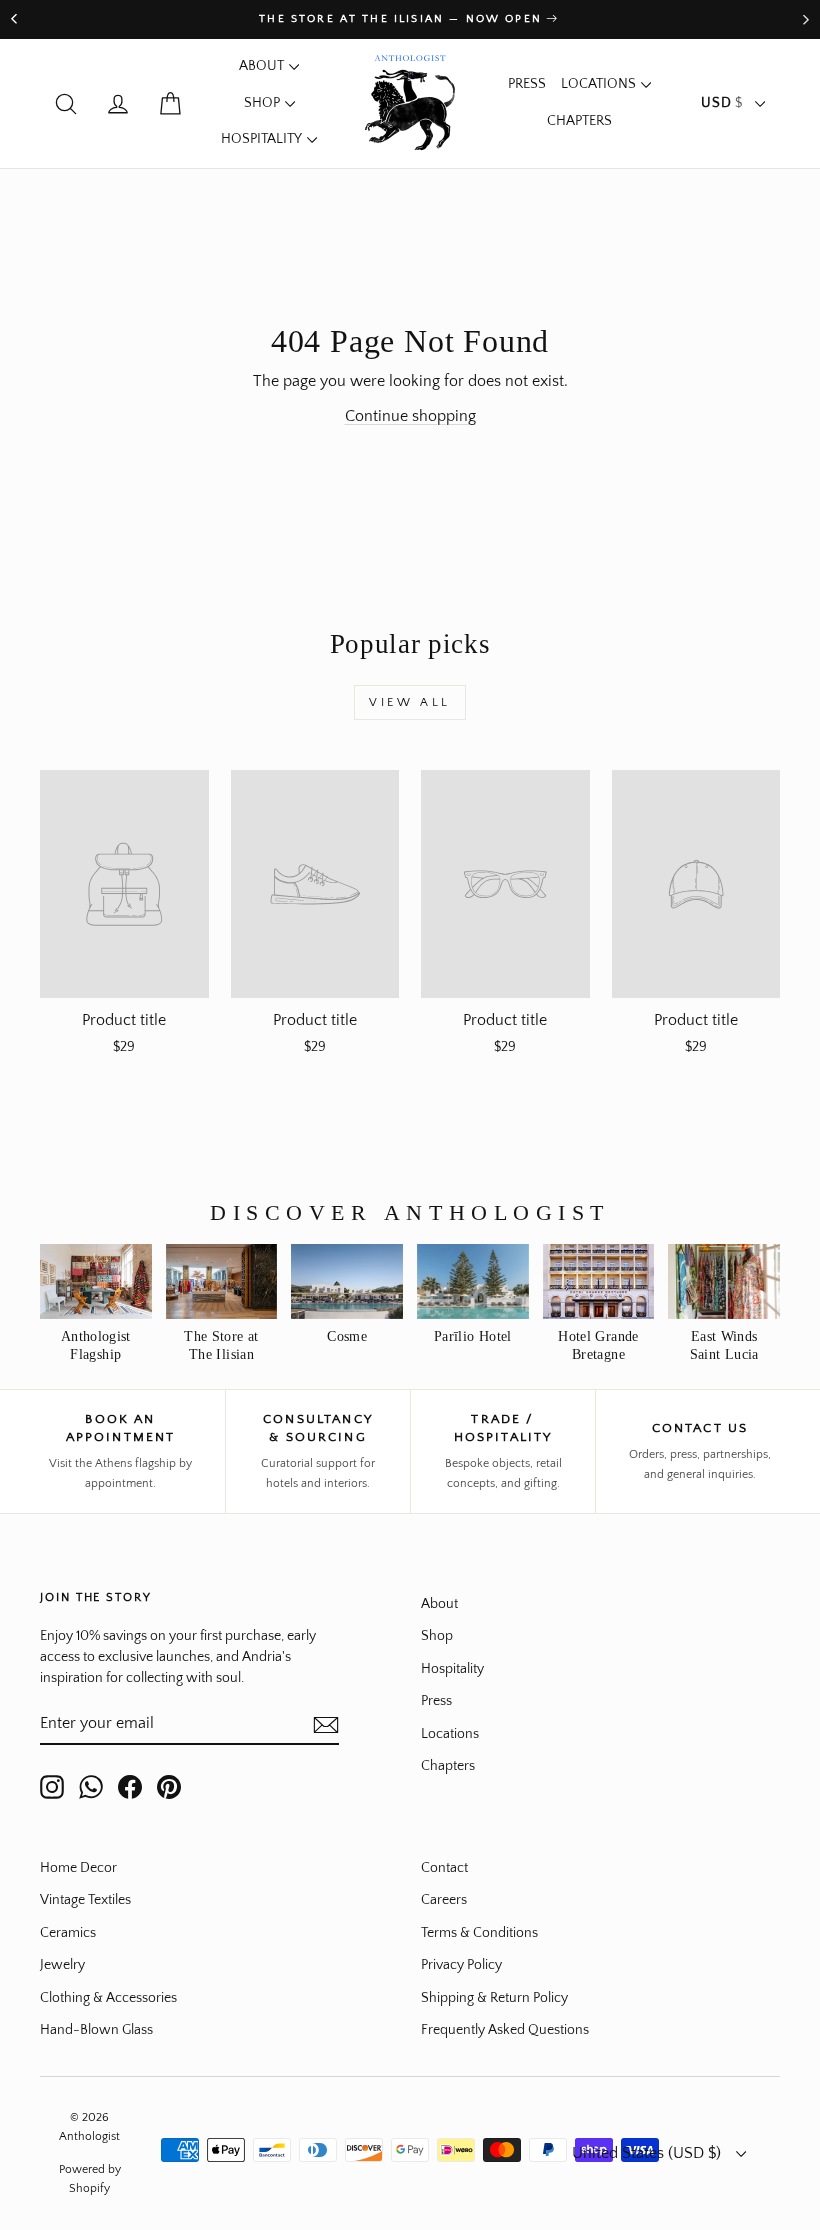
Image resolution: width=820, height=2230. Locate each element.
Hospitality (261, 139)
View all (410, 702)
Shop (262, 103)
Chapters (579, 121)
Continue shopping (410, 416)
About (261, 66)
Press (527, 84)
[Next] (806, 19)
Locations (598, 84)
